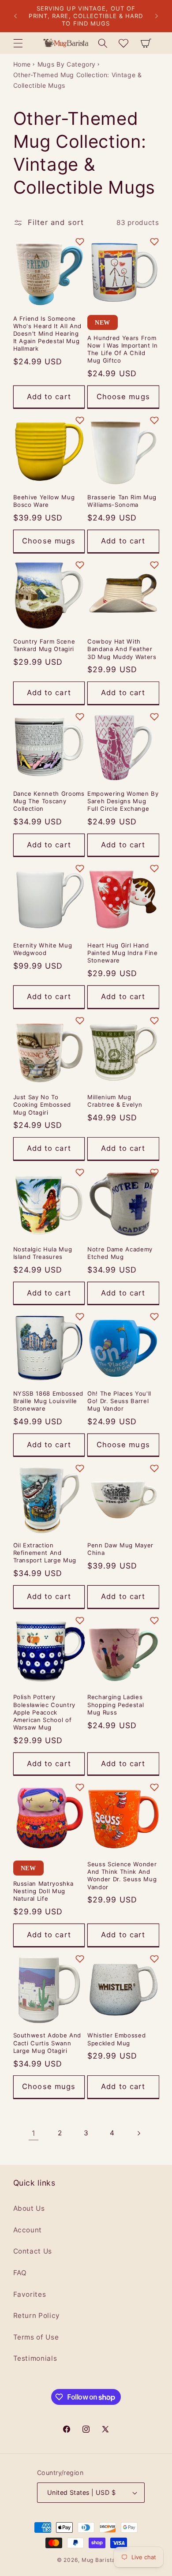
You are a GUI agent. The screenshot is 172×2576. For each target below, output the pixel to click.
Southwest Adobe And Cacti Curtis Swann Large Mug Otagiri (47, 2043)
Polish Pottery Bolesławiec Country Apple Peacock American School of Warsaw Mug (45, 1712)
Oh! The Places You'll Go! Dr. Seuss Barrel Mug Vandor (119, 1401)
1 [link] (34, 2133)
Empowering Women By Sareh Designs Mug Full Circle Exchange (123, 801)
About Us (29, 2208)
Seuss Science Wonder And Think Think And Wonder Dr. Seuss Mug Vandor (122, 1875)
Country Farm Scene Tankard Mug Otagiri (44, 645)
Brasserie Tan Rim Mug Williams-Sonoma (122, 501)
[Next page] (138, 2133)
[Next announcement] (157, 16)
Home (22, 64)
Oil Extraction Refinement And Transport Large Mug (45, 1553)
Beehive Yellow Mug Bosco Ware (44, 501)
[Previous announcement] (15, 16)
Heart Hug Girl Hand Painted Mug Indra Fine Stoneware (123, 953)
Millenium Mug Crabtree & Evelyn (115, 1101)
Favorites (30, 2294)
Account (28, 2230)
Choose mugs (123, 397)
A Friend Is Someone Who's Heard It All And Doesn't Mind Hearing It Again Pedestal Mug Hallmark (48, 334)
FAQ (20, 2273)
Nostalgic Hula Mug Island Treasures (43, 1253)
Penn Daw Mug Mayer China (120, 1549)
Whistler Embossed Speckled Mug (116, 2039)
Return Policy (37, 2316)
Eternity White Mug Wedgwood (43, 949)
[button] (18, 43)
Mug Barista (98, 2560)
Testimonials (35, 2358)
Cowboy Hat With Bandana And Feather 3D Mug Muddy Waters (122, 649)
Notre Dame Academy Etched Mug (120, 1253)
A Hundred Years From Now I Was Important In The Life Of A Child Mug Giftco (123, 349)
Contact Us (33, 2251)
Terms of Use (36, 2337)
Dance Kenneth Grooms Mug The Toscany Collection (49, 801)
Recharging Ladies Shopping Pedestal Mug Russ (116, 1704)
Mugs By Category (67, 64)
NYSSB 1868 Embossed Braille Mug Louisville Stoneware (49, 1401)
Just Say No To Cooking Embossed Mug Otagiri (42, 1105)
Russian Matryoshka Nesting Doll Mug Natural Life (43, 1891)
